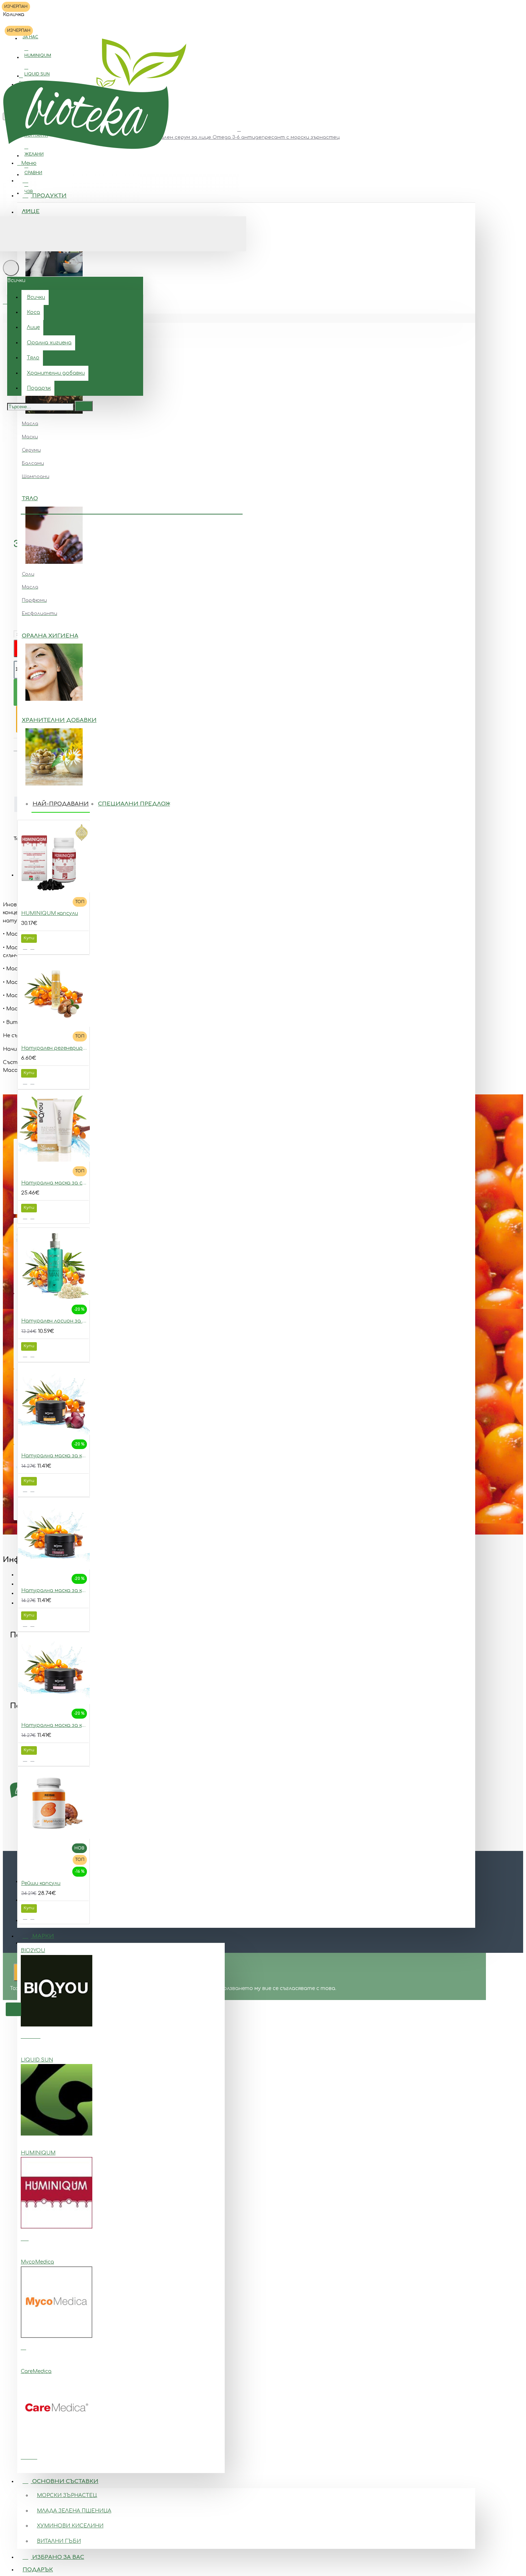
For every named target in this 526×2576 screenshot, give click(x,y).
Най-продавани (61, 804)
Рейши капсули (41, 1883)
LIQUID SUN (37, 2060)
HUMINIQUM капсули (50, 913)
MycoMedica (37, 2262)
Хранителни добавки (59, 720)
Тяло (30, 499)
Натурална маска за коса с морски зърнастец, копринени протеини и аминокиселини (55, 1725)
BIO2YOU (33, 1951)
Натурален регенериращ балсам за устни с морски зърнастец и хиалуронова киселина (55, 1048)
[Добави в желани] (25, 947)
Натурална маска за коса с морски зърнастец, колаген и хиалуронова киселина (55, 1590)
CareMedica (36, 2371)
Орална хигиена (50, 636)
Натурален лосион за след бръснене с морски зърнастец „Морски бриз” (55, 1321)
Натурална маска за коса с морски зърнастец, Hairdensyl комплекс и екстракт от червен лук (55, 1456)
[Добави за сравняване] (32, 947)
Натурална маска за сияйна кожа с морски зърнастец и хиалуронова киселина (55, 1183)
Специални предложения (143, 804)
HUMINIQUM (38, 2153)
